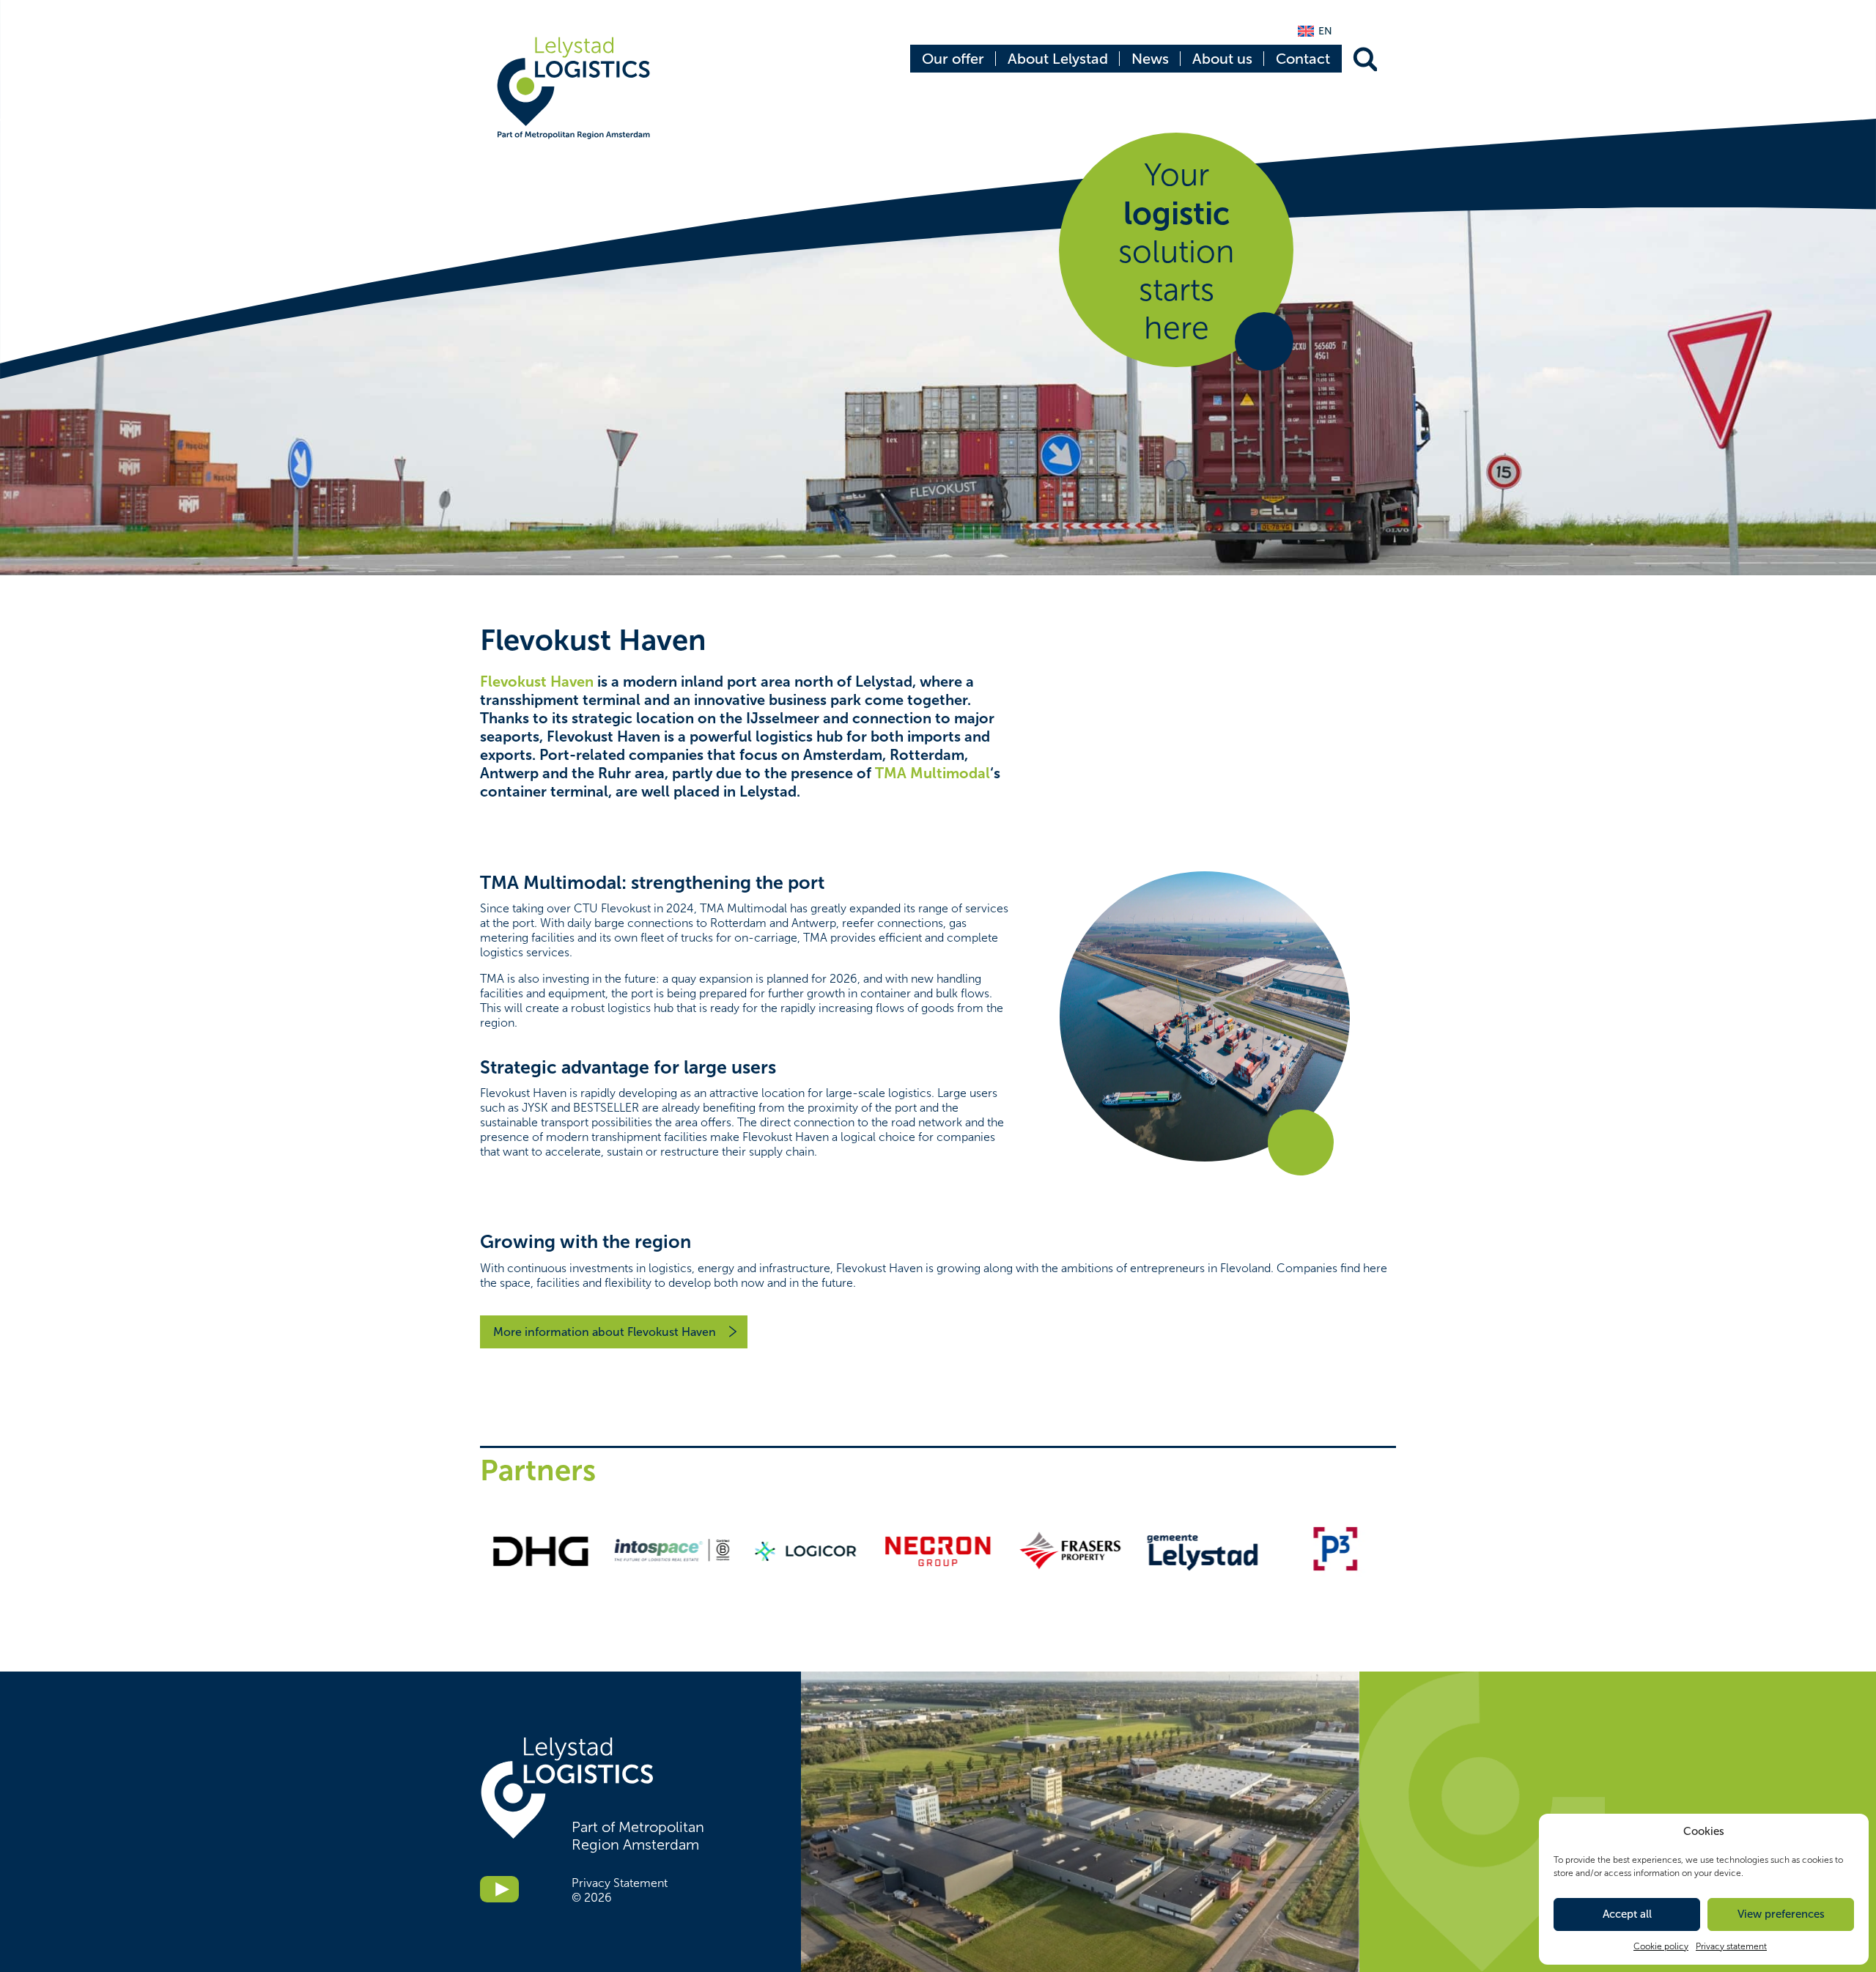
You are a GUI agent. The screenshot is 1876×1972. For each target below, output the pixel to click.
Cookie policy (1661, 1946)
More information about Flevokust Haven (605, 1332)
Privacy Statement (620, 1883)
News (1150, 59)
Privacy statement (1731, 1946)
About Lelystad (1058, 59)
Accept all (1627, 1914)
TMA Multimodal (933, 773)
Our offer (953, 59)
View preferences (1781, 1914)
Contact (1303, 59)
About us (1222, 59)
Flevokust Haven (537, 682)
